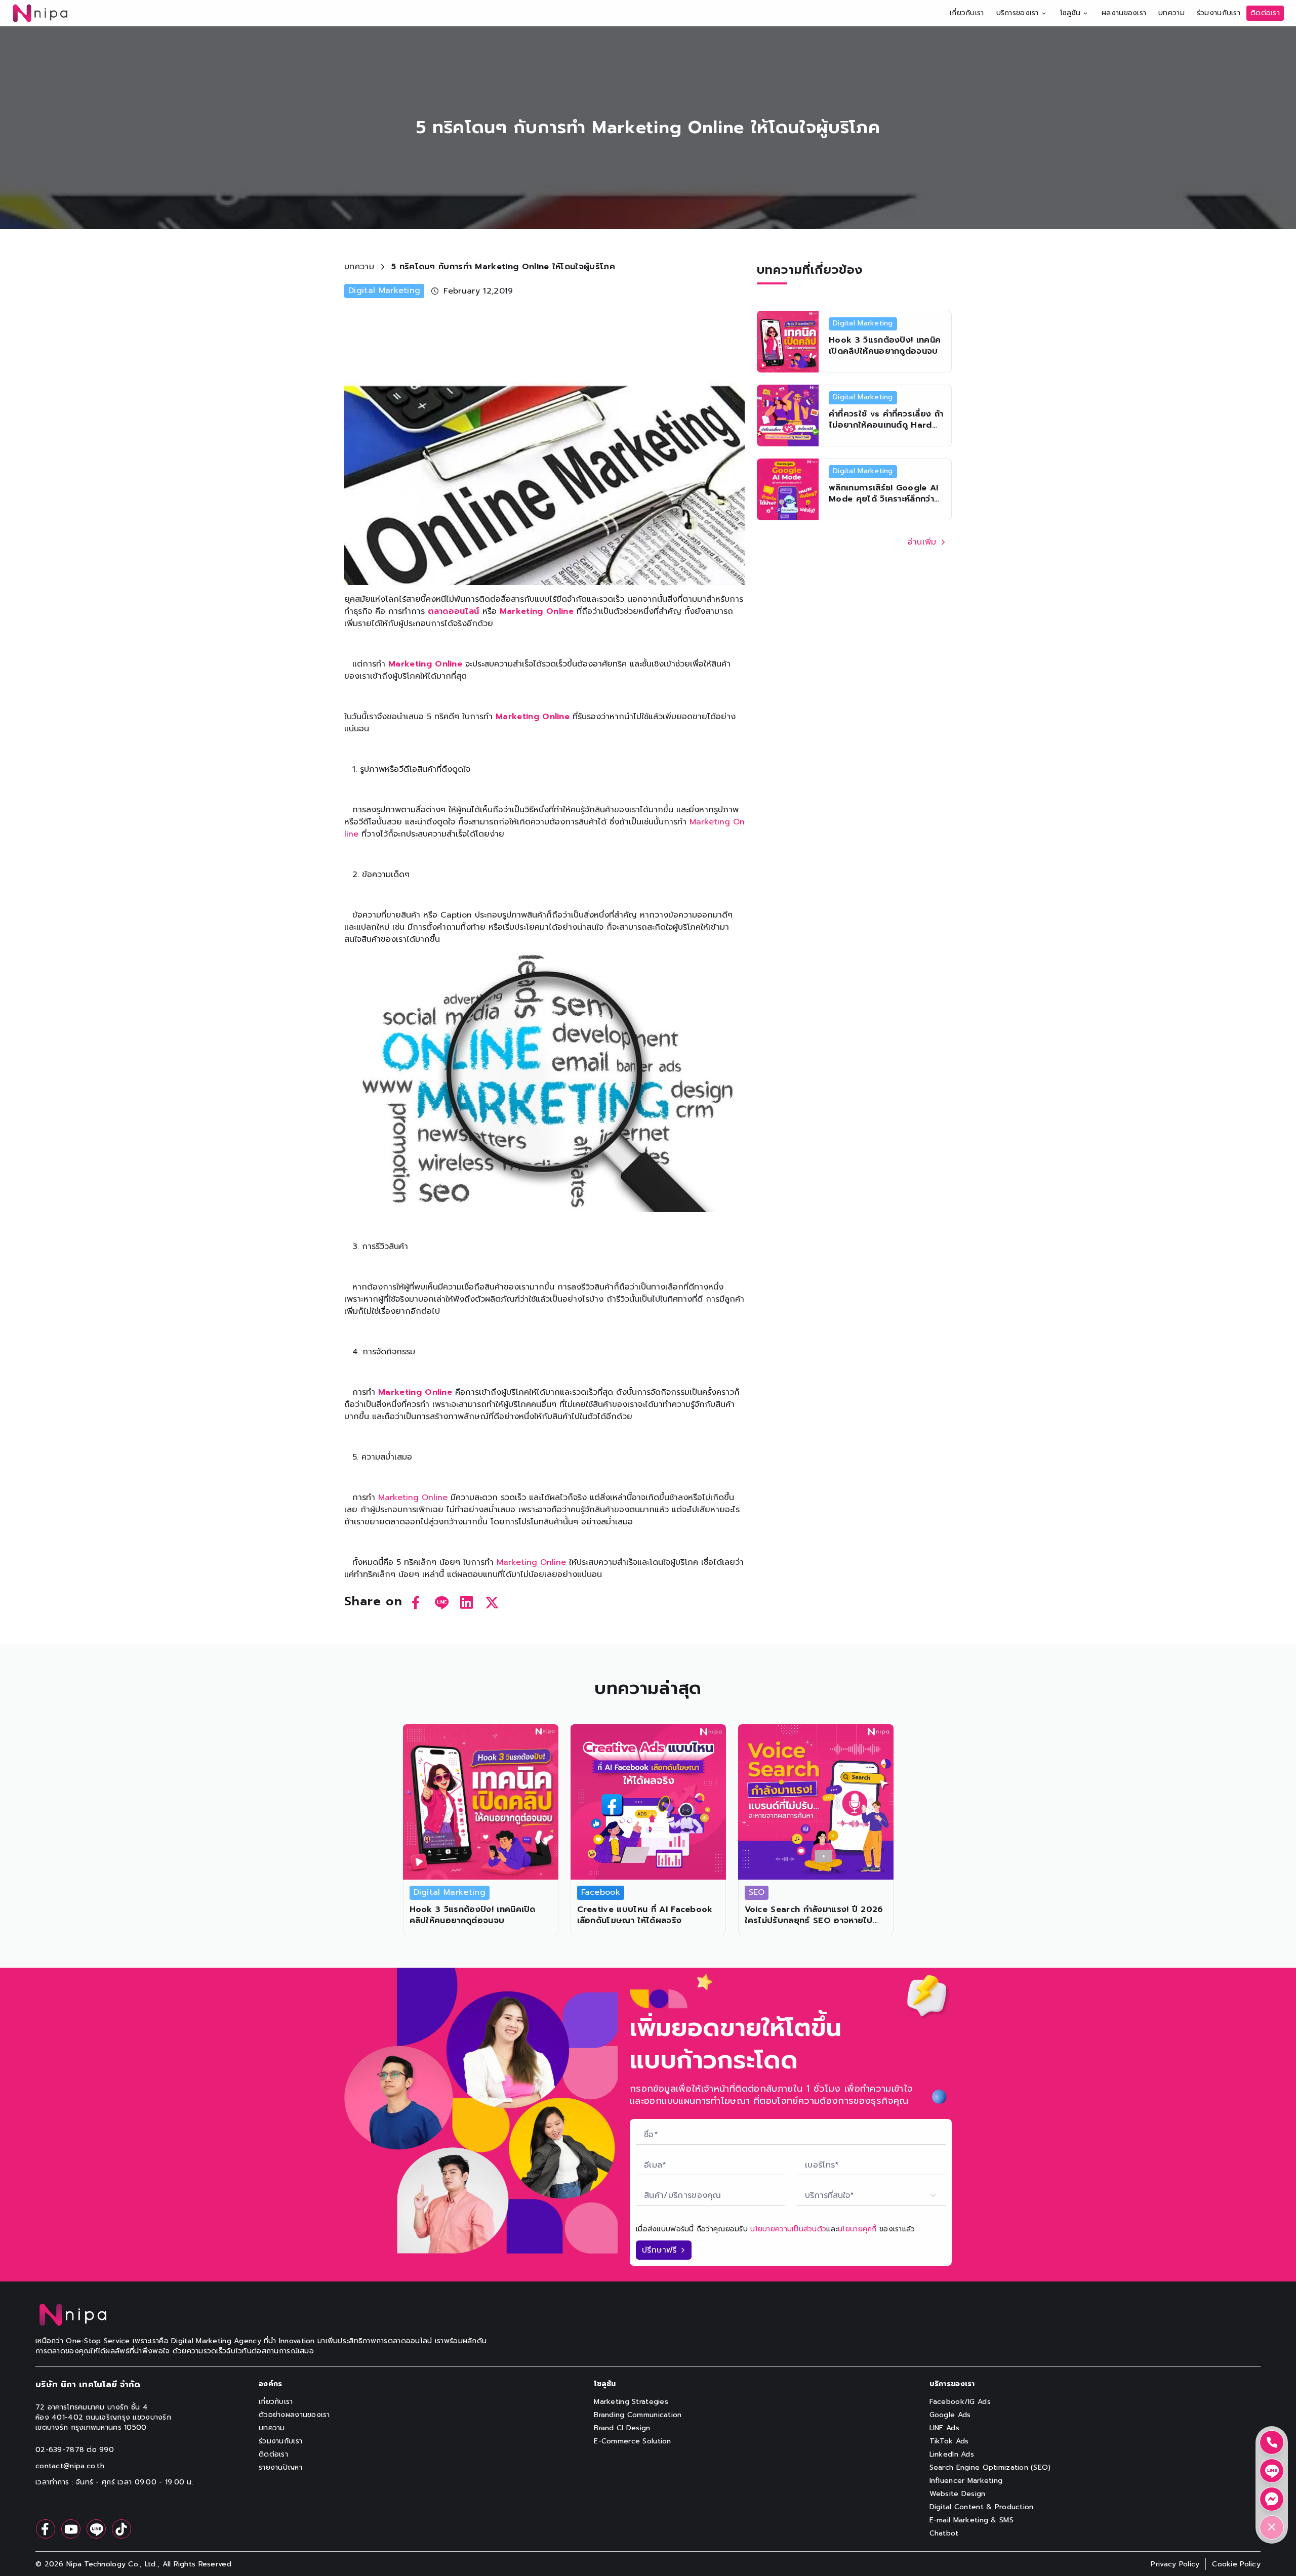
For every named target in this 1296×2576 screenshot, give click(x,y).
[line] (441, 1602)
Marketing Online (537, 611)
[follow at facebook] (46, 2529)
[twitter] (492, 1602)
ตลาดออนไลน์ (453, 611)
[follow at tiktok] (121, 2529)
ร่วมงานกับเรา (1219, 13)
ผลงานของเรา (1124, 13)
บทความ (1171, 13)
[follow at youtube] (71, 2529)
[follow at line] (96, 2529)
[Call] (1272, 2442)
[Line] (1272, 2471)
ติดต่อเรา (1265, 13)
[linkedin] (467, 1602)
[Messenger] (1272, 2499)
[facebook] (416, 1602)
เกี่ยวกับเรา (967, 13)
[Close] (1272, 2527)
